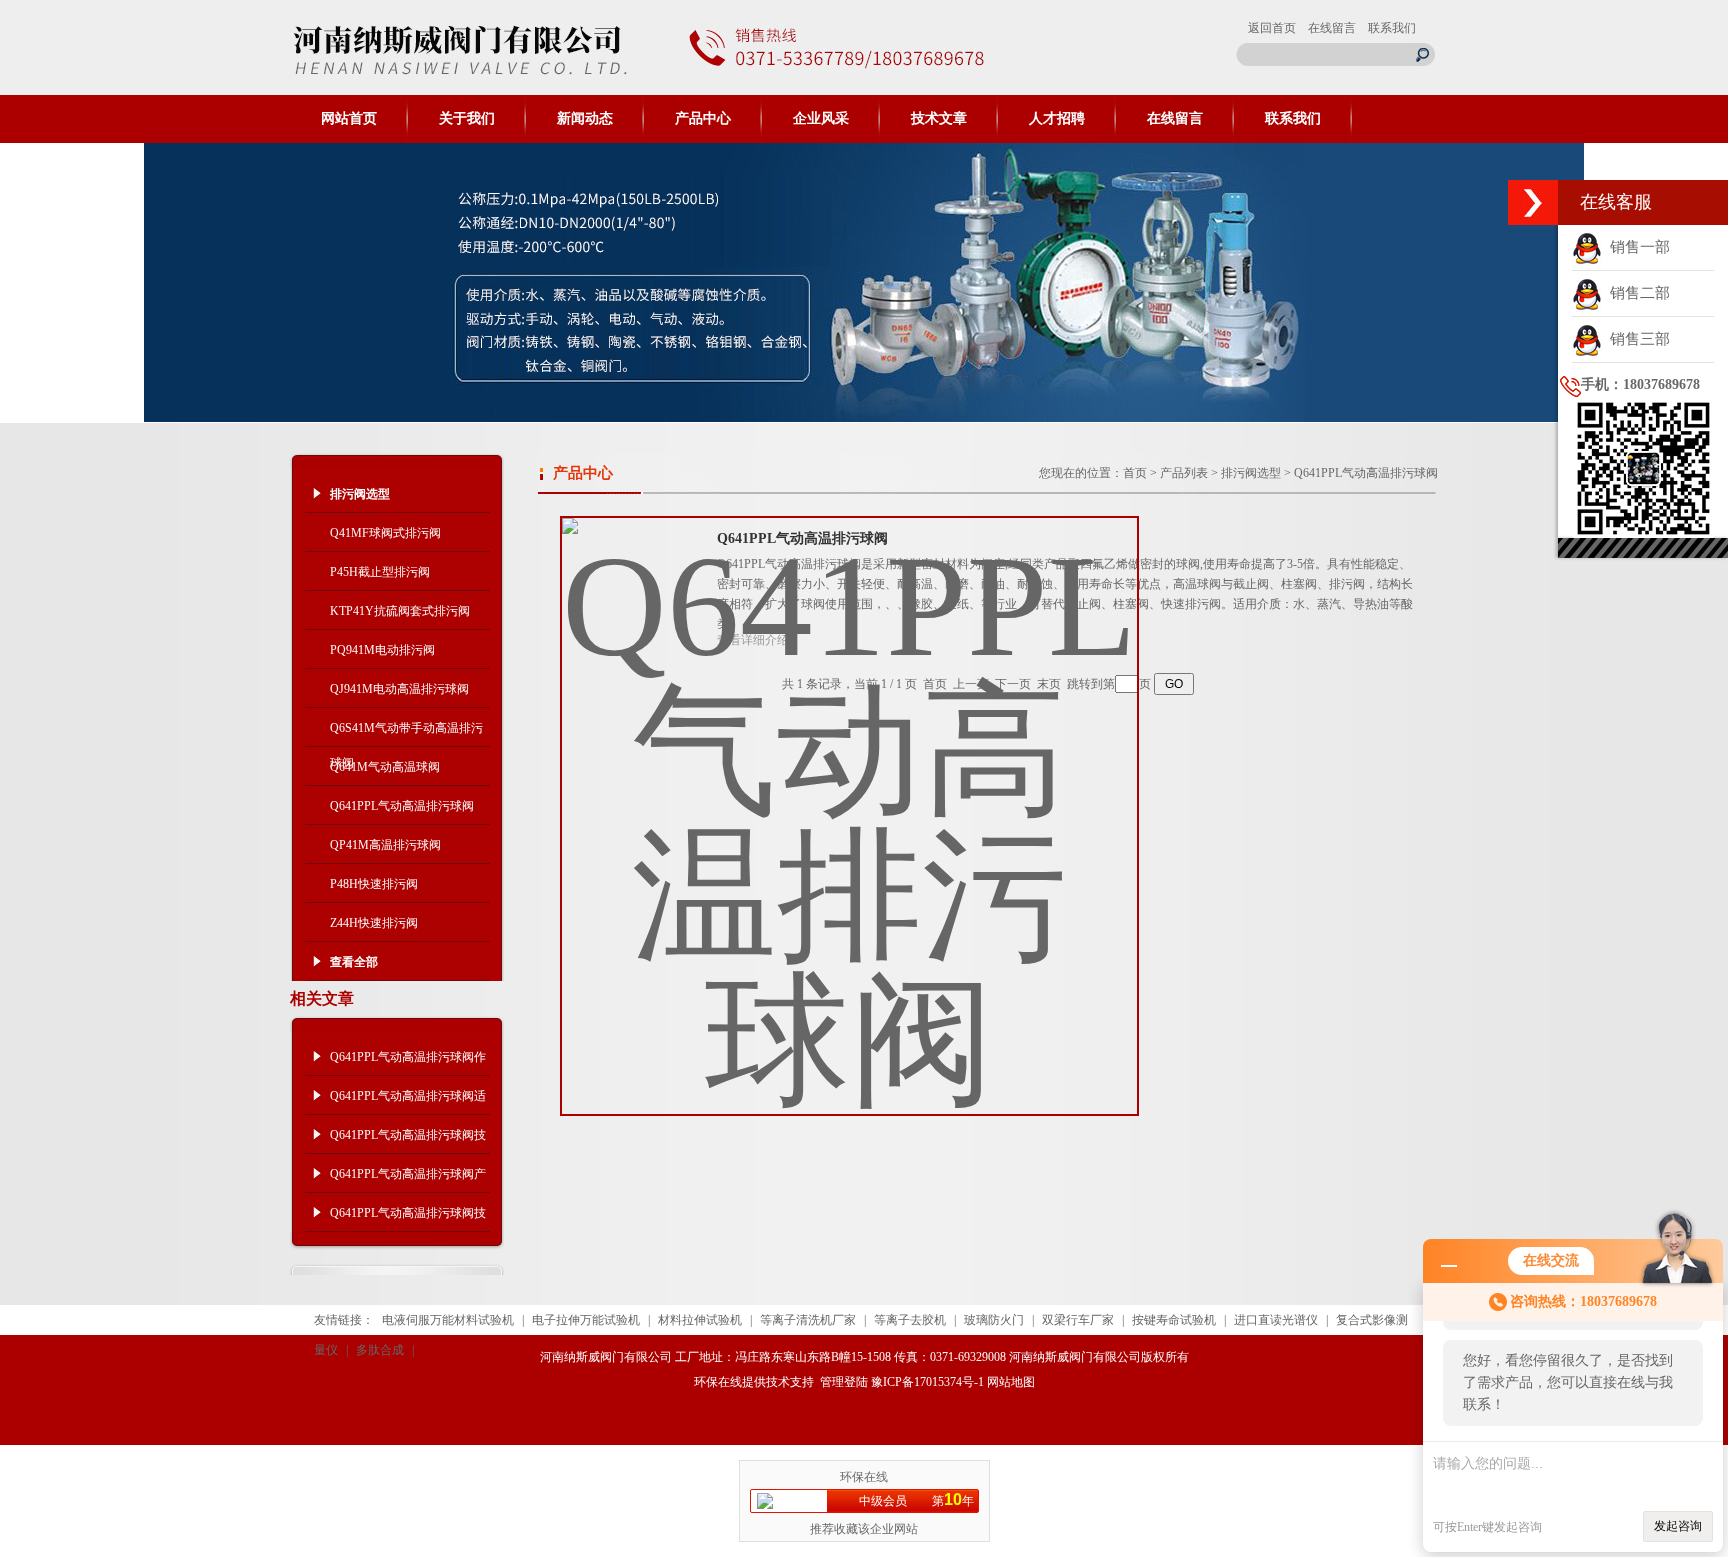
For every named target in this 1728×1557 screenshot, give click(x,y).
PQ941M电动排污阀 (382, 650)
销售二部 (1636, 293)
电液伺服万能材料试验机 (448, 1320)
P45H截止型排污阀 (380, 572)
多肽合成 (380, 1350)
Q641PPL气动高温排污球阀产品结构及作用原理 (408, 1180)
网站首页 (349, 118)
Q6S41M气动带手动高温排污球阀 (406, 734)
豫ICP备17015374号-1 (927, 1382)
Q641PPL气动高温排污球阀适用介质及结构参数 (408, 1102)
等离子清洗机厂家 (808, 1320)
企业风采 (821, 118)
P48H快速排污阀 (374, 884)
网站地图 (1011, 1382)
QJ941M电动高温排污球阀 (399, 689)
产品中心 (703, 118)
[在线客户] (1533, 202)
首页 (1135, 473)
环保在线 (718, 1382)
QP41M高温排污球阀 (385, 845)
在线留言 (1332, 28)
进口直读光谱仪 (1276, 1320)
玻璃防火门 (994, 1320)
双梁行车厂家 (1078, 1320)
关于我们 (467, 118)
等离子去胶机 (910, 1320)
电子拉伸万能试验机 (586, 1320)
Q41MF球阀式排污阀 (385, 533)
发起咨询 (1678, 1526)
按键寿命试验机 (1174, 1320)
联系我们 (1392, 28)
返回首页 (1272, 28)
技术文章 (939, 118)
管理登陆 (844, 1382)
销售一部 (1636, 247)
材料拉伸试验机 (700, 1320)
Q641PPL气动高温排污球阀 (402, 806)
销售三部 (1636, 339)
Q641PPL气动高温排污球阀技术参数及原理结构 (408, 1219)
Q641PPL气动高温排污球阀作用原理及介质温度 (408, 1063)
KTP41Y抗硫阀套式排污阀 (400, 611)
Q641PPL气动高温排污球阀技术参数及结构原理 (408, 1141)
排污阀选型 (1251, 473)
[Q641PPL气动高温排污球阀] (849, 800)
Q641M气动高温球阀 (385, 767)
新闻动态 (585, 118)
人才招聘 (1057, 118)
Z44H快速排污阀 (374, 923)
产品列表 (1184, 473)
